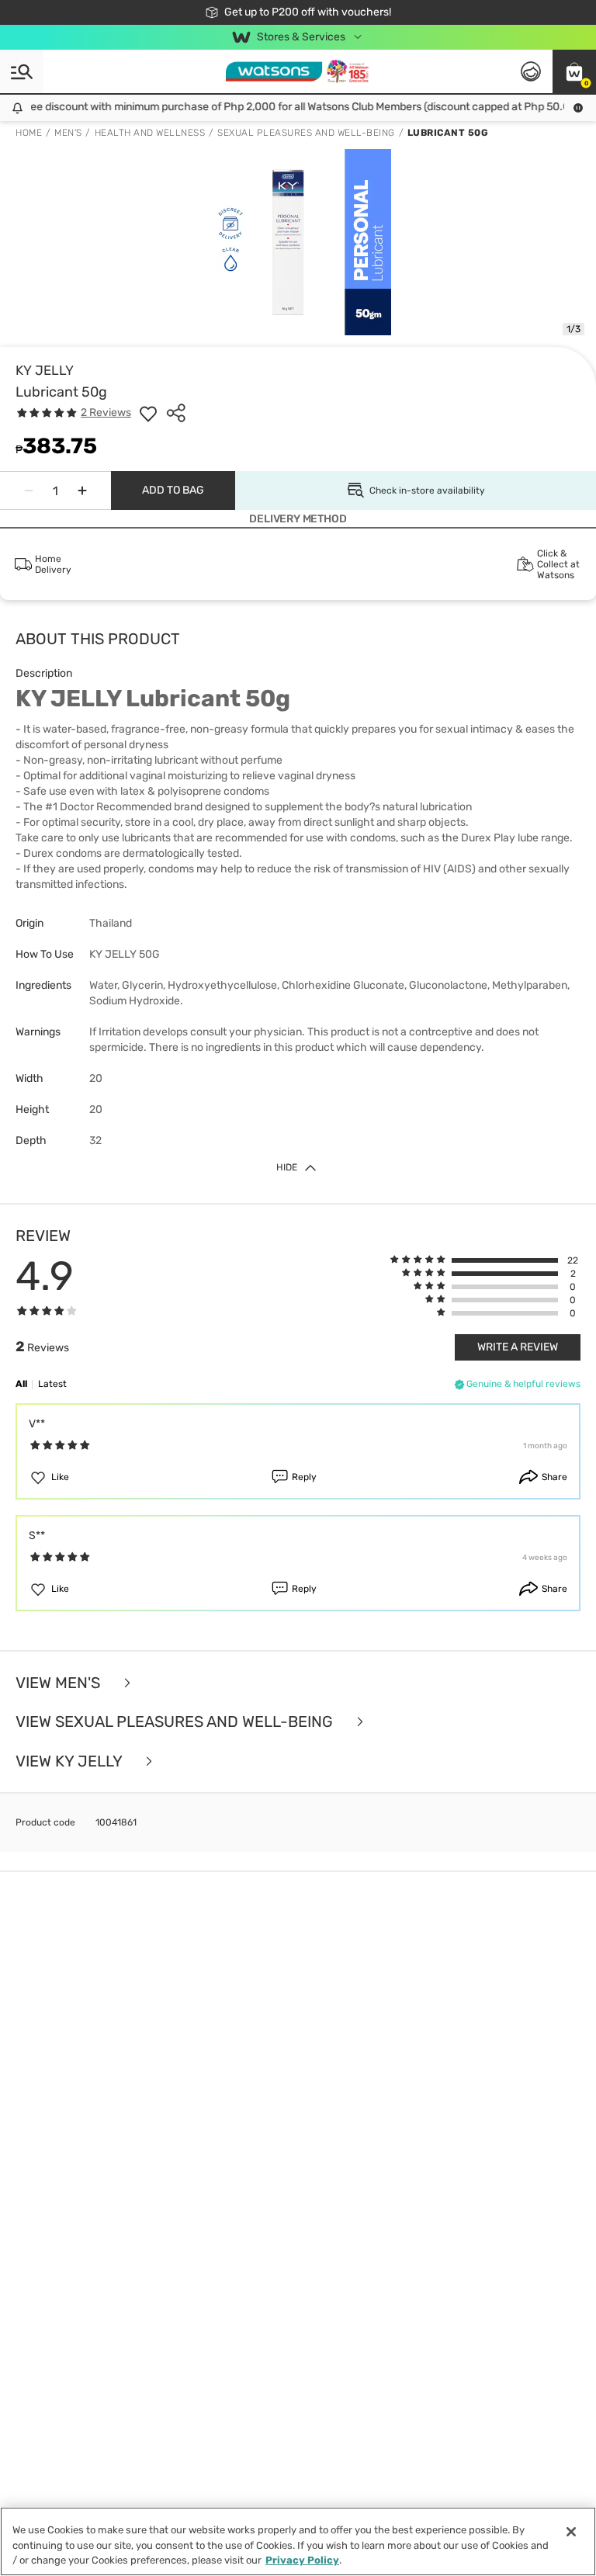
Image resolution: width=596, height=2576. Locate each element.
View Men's (60, 1683)
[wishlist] (148, 413)
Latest (52, 1384)
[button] (574, 71)
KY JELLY (45, 370)
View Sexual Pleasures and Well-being (176, 1722)
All (21, 1384)
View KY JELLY (71, 1761)
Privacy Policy (302, 2560)
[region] (298, 2541)
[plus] (82, 491)
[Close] (571, 2532)
